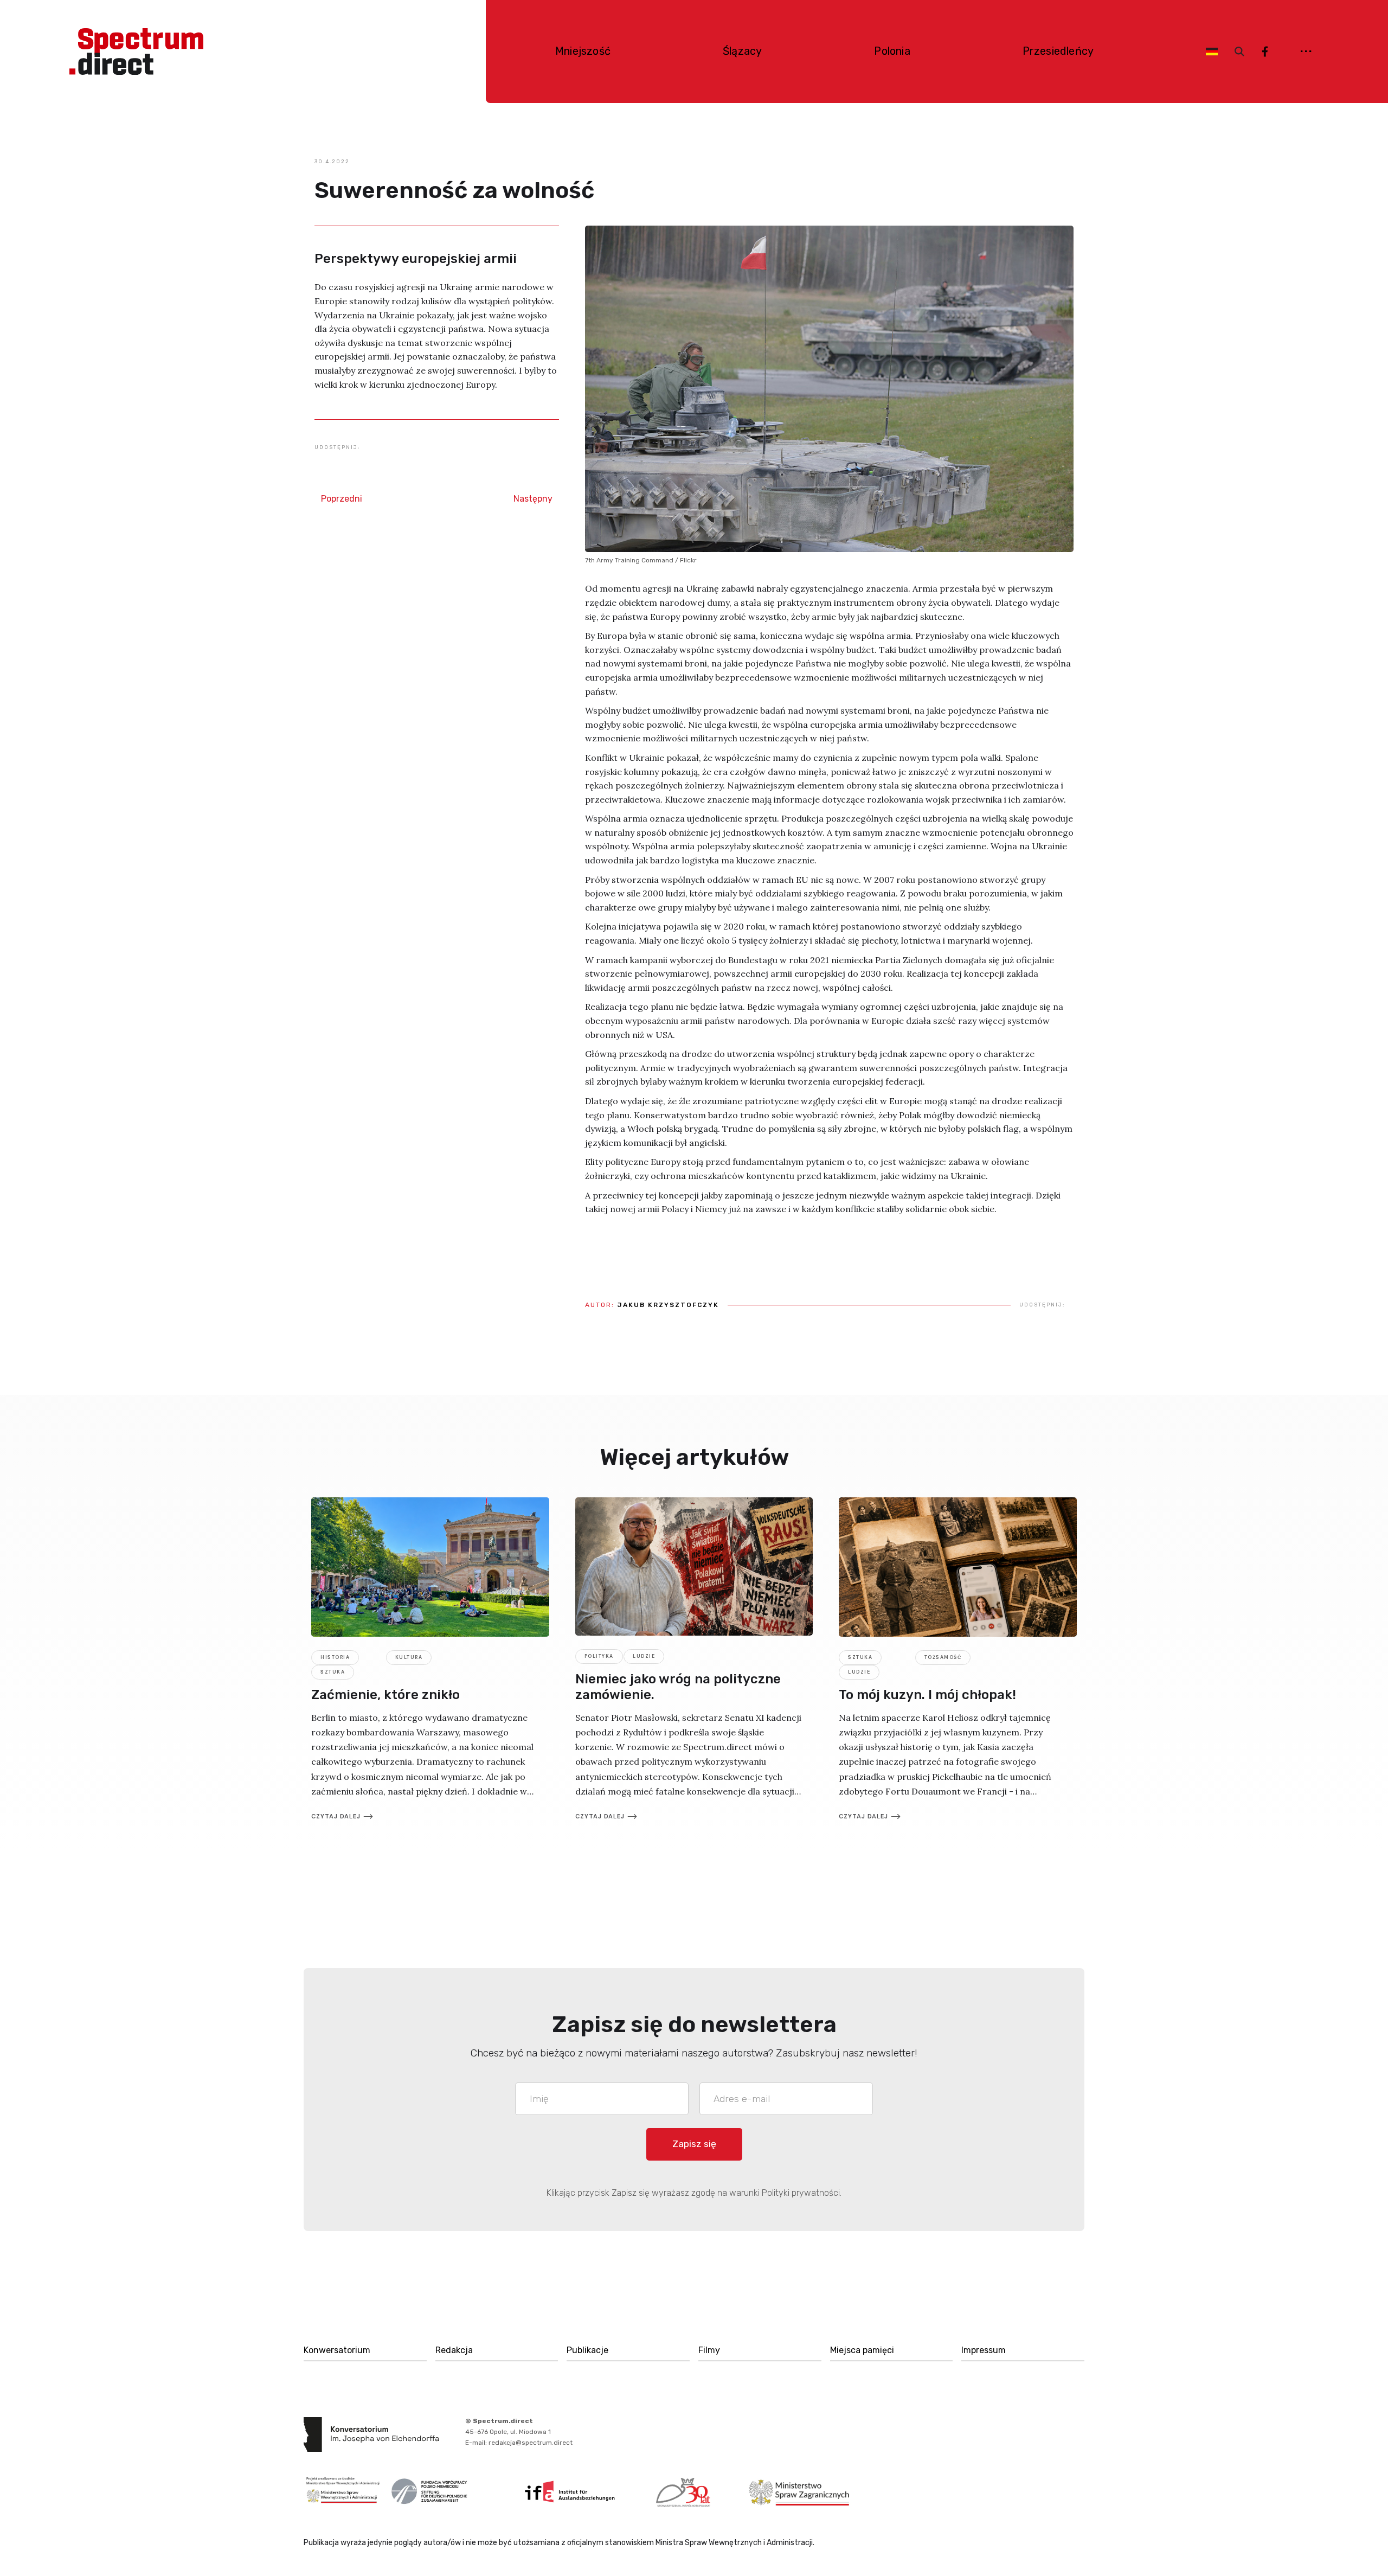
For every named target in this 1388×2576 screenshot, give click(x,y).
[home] (136, 52)
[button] (1304, 51)
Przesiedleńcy (1058, 51)
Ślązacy (742, 51)
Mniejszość (583, 51)
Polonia (892, 51)
